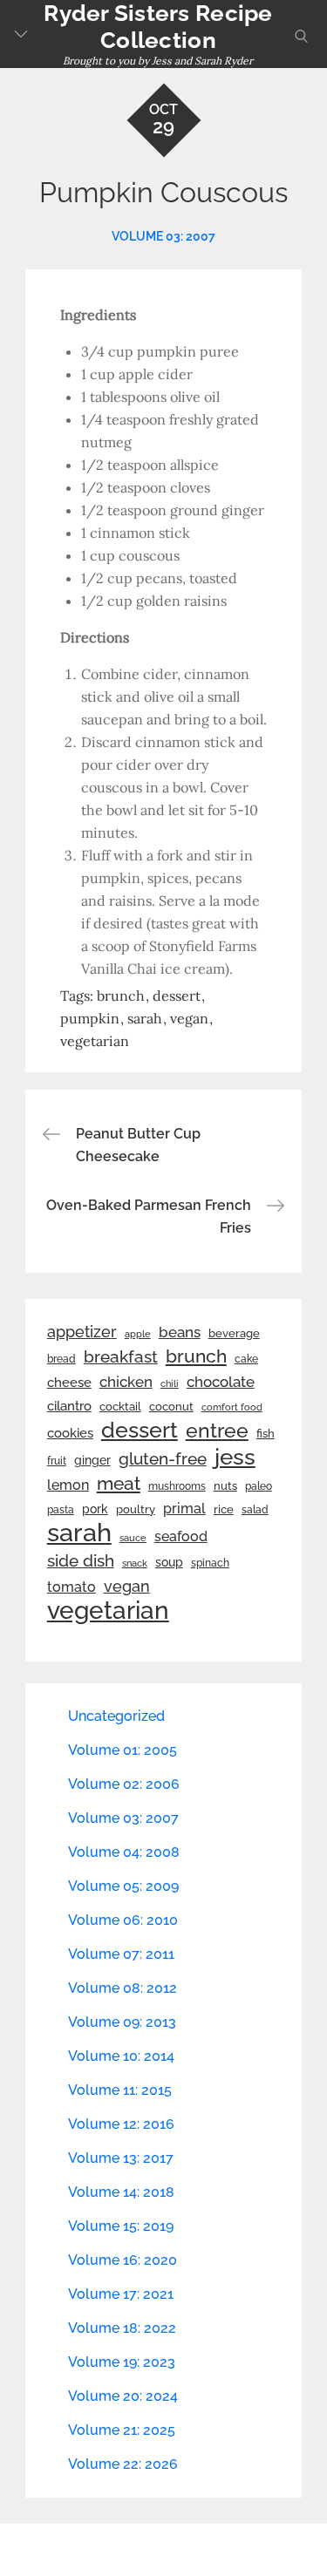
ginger (92, 1460)
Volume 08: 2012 (123, 1988)
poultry (136, 1509)
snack (135, 1563)
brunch (121, 996)
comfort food (232, 1407)
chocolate (221, 1382)
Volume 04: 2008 (124, 1852)
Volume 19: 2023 (122, 2362)
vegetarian (95, 1041)
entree (217, 1431)
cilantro (69, 1406)
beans (180, 1332)
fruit (57, 1461)
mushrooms (177, 1486)
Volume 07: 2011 (121, 1954)
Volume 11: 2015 (120, 2090)
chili (170, 1383)
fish (266, 1434)
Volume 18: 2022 (122, 2328)
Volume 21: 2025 (122, 2430)
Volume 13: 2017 (121, 2158)
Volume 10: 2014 (121, 2056)
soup (169, 1562)
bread (61, 1359)
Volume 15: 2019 (121, 2226)
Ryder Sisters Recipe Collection (158, 27)
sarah (145, 1018)
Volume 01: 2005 (123, 1750)
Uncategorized (116, 1716)
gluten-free (163, 1458)
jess (235, 1457)
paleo (259, 1486)
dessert (177, 996)
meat (119, 1484)
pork (95, 1509)
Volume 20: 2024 (123, 2396)
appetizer (82, 1332)
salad (255, 1510)
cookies (70, 1433)
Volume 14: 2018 (121, 2192)
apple (138, 1334)
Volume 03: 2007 (163, 236)
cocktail (120, 1407)
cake (246, 1359)
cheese (69, 1383)
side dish (81, 1560)
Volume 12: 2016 (121, 2124)
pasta (61, 1510)
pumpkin (90, 1018)
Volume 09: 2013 (122, 2022)
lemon (68, 1485)
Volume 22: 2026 (123, 2464)
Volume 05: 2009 (123, 1886)
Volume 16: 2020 (123, 2260)
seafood (181, 1536)
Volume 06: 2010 (123, 1920)
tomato (72, 1587)
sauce (133, 1538)
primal (184, 1509)
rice (224, 1509)
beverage (234, 1333)
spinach (210, 1563)
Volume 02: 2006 (124, 1784)
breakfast (121, 1356)
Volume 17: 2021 (121, 2294)
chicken (126, 1382)
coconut (171, 1407)
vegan (189, 1018)
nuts (225, 1486)
